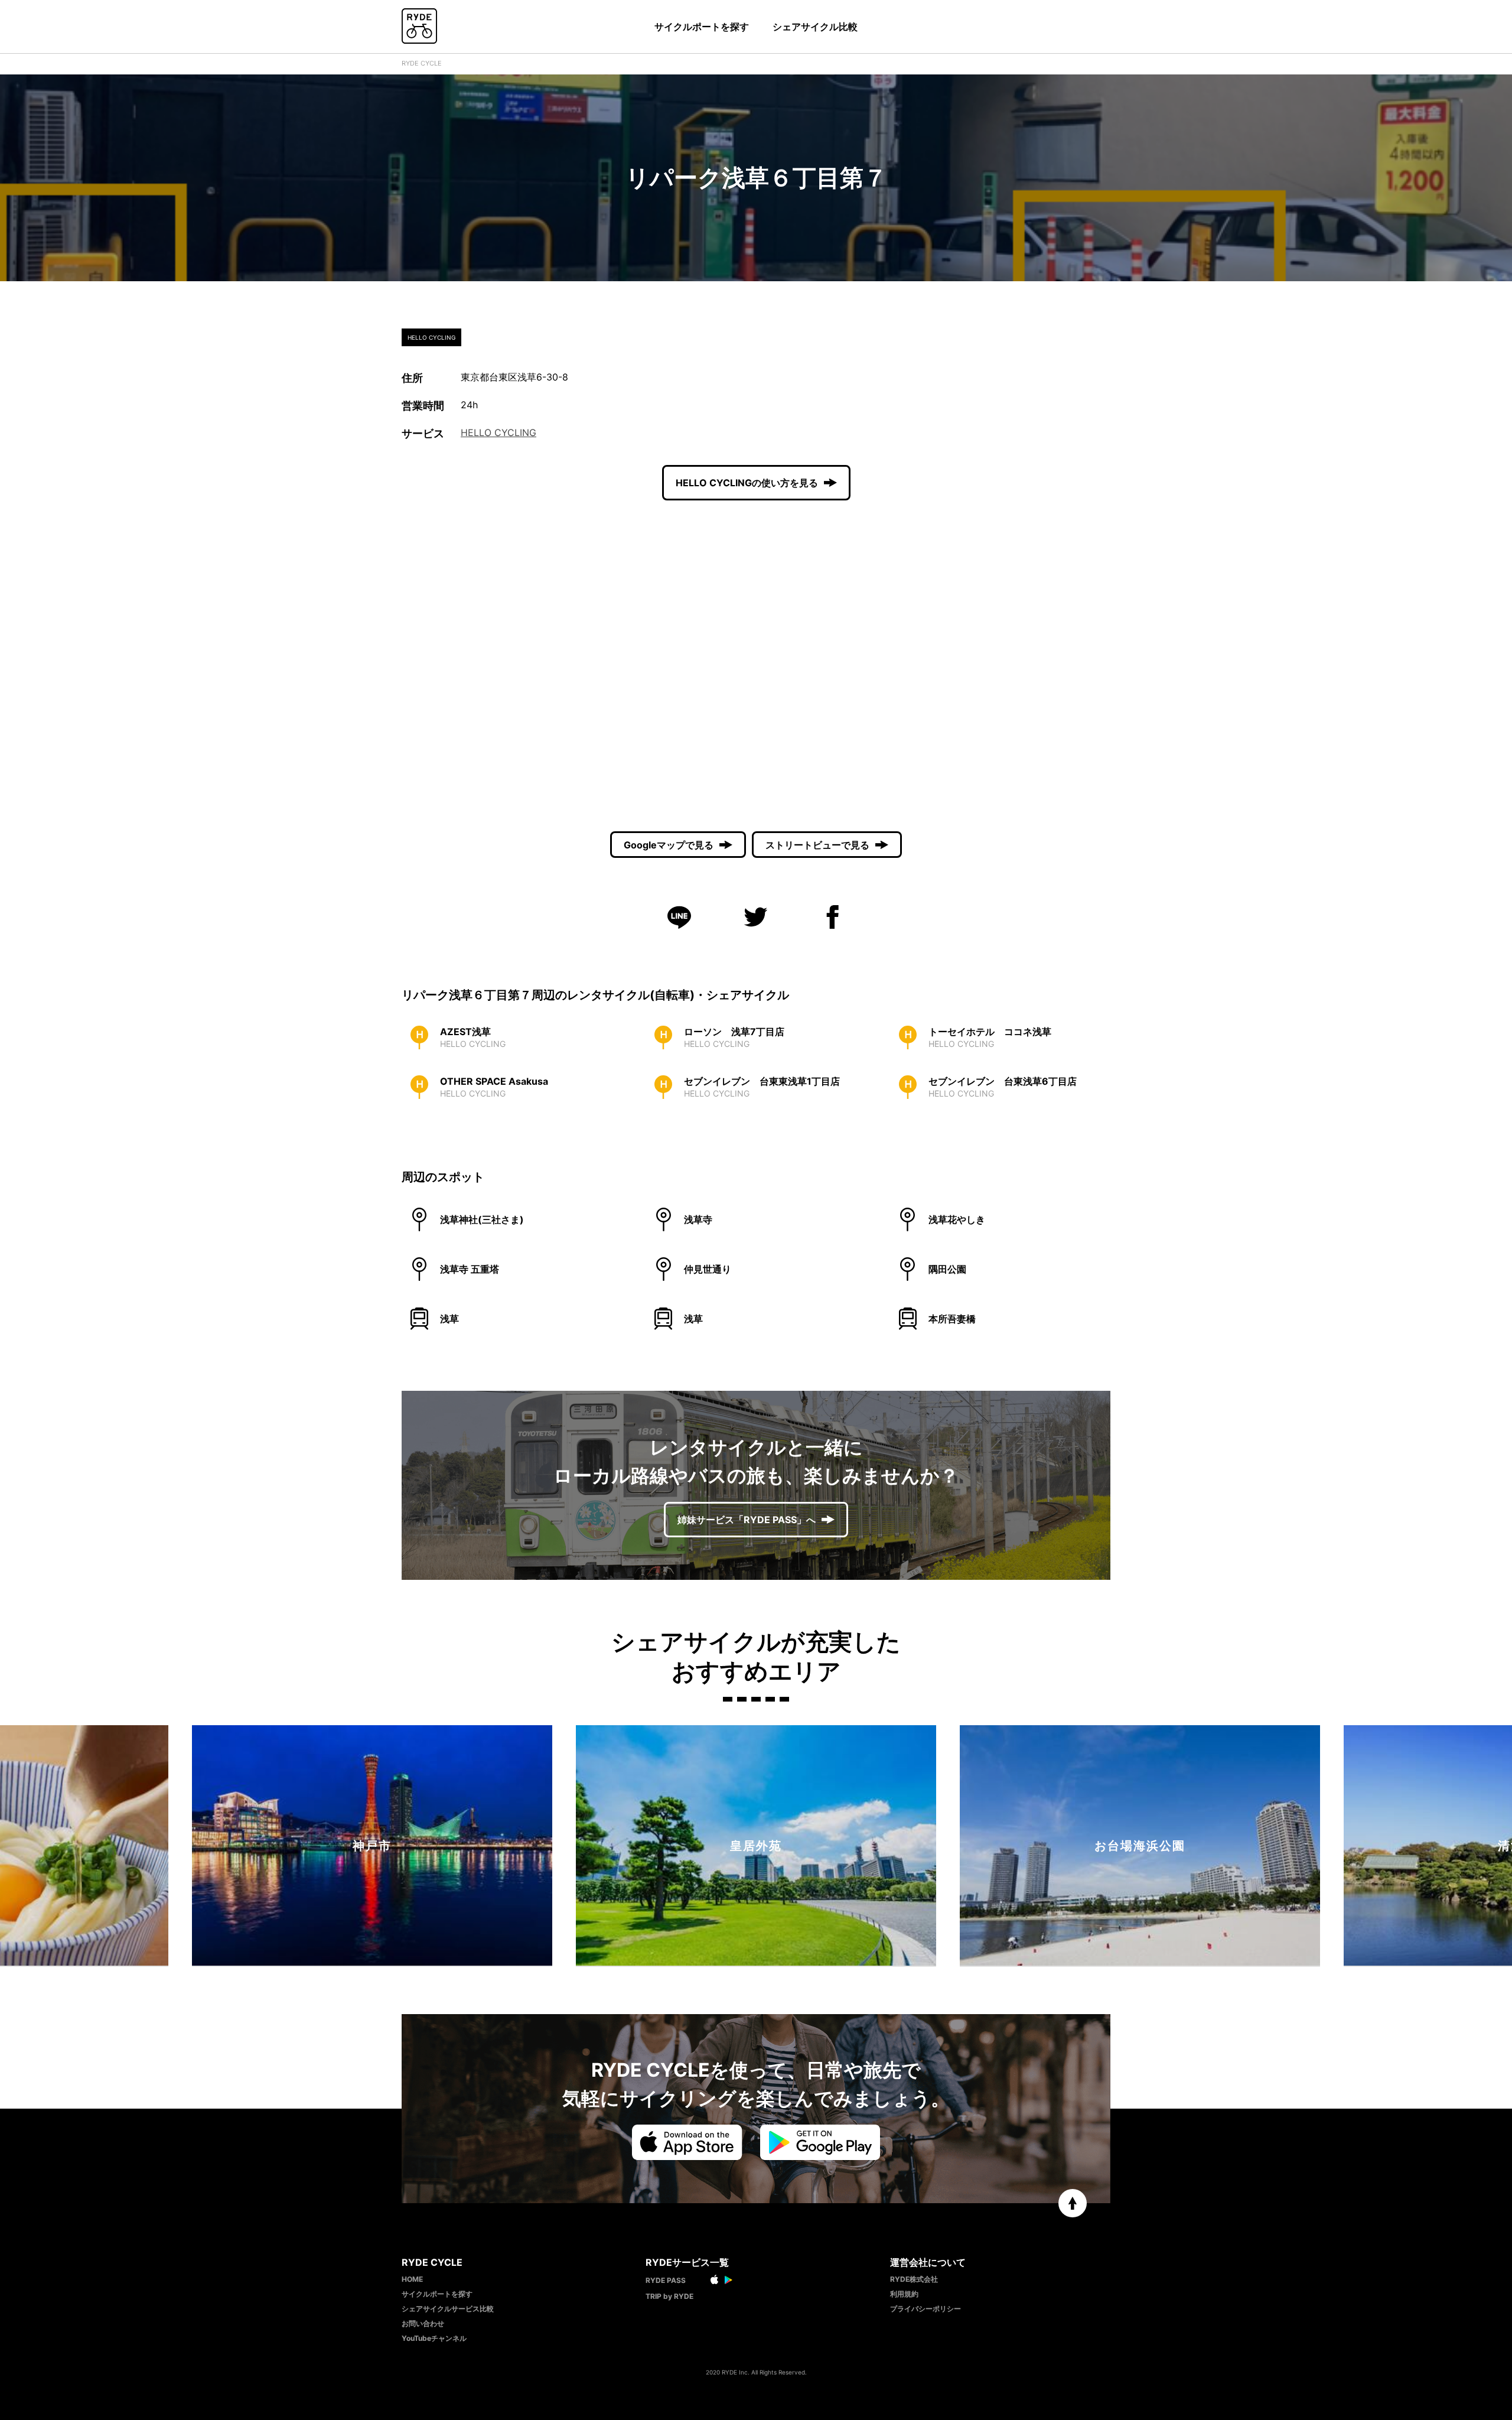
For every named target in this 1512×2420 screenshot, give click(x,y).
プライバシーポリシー (926, 2309)
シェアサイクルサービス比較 (448, 2309)
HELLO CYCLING (498, 432)
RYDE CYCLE (422, 63)
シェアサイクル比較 (815, 27)
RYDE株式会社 (914, 2279)
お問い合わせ (423, 2323)
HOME (412, 2279)
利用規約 (904, 2294)
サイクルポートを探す (702, 27)
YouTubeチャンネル (434, 2338)
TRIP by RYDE (669, 2296)
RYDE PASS (666, 2280)
